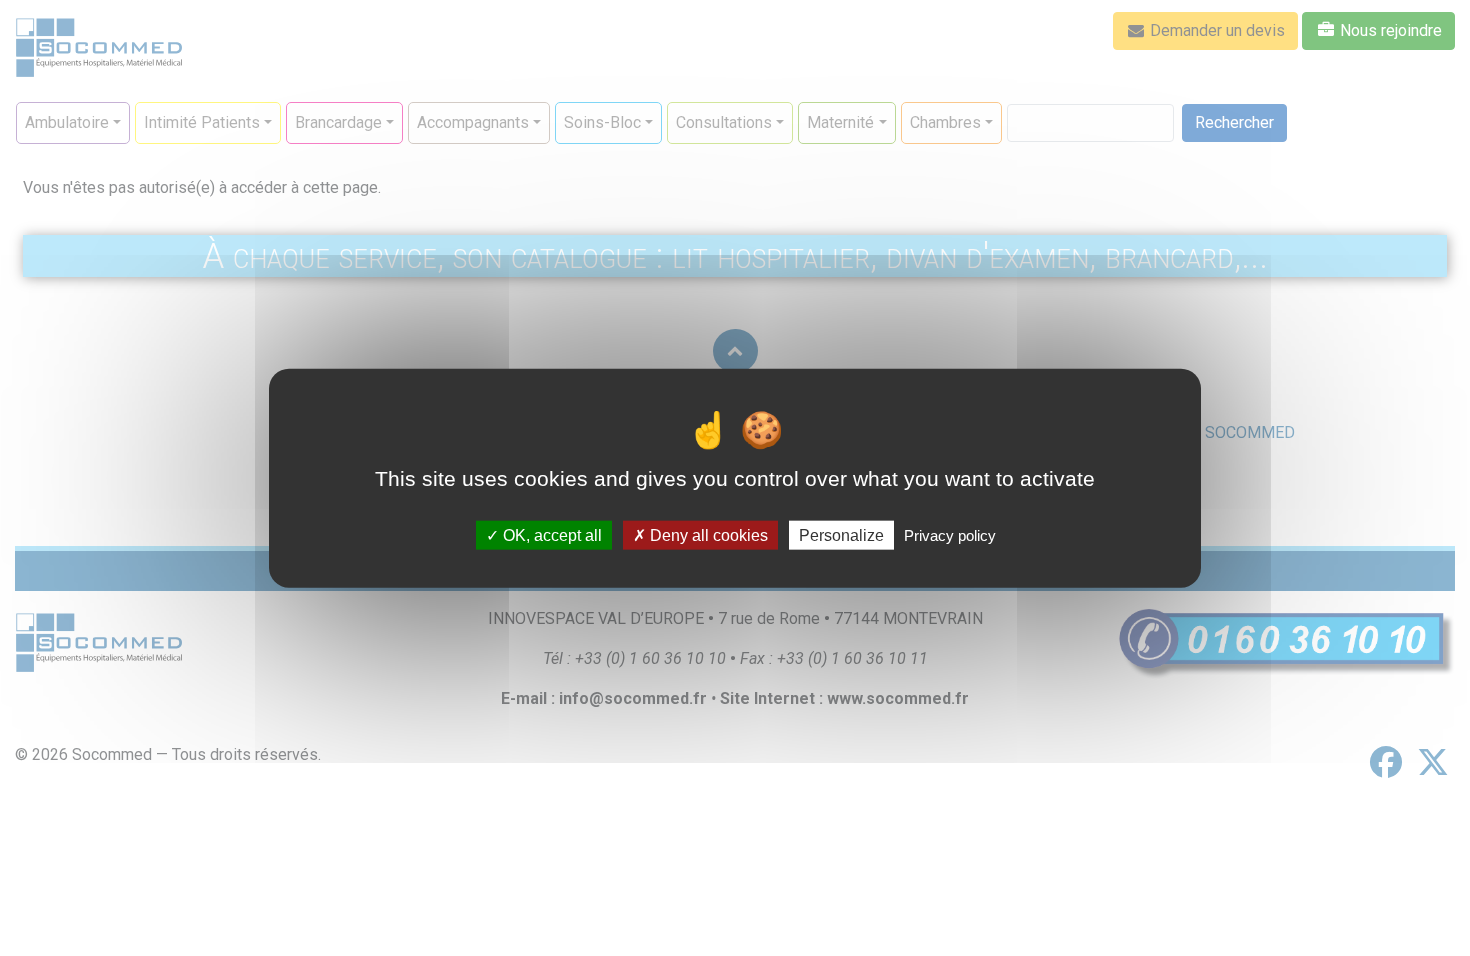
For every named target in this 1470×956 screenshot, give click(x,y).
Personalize (841, 534)
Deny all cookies (707, 534)
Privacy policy (950, 534)
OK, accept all (550, 534)
